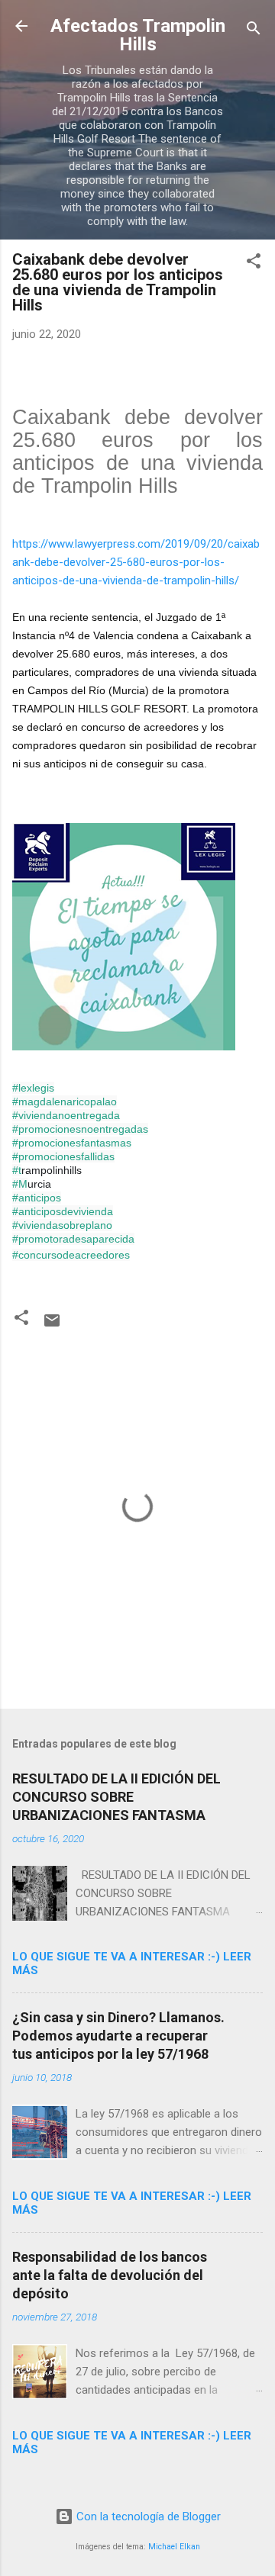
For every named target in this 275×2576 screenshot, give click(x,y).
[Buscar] (254, 31)
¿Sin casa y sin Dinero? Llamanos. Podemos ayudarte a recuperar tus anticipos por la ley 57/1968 (118, 2036)
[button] (254, 264)
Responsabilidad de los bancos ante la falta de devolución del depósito (110, 2275)
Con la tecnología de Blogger (147, 2517)
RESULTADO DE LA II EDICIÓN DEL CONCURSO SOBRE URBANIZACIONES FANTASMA (116, 1797)
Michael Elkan (174, 2547)
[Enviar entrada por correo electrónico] (52, 1326)
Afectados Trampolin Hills (138, 35)
